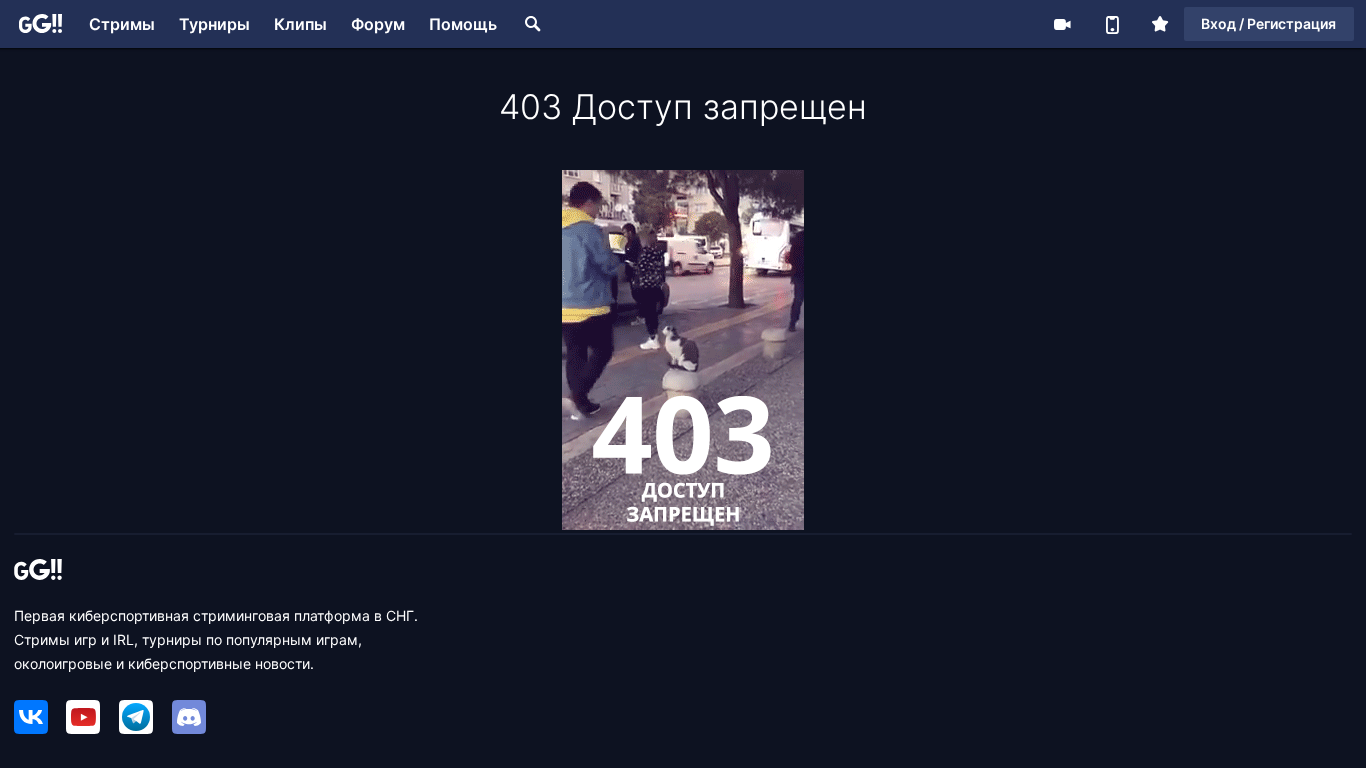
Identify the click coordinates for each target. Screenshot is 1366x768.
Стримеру (1062, 24)
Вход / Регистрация (1268, 23)
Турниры (214, 24)
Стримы (122, 24)
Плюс (1160, 24)
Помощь (463, 24)
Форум (378, 24)
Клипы (300, 24)
